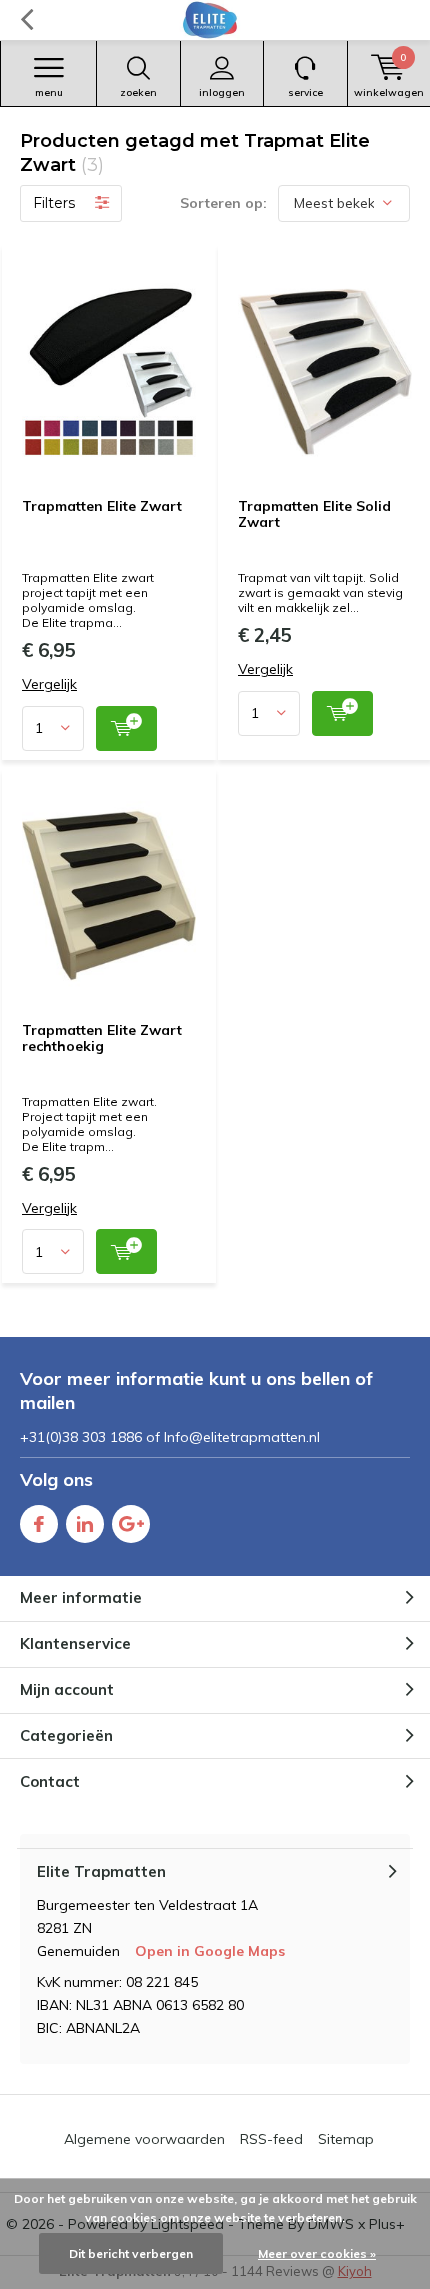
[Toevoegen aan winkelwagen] (126, 728)
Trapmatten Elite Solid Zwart (314, 514)
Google (131, 1524)
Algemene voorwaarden (144, 2139)
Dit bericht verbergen (131, 2253)
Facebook (39, 1524)
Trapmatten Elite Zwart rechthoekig (102, 1038)
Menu (49, 92)
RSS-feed (271, 2139)
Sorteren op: (223, 203)
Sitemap (346, 2139)
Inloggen (222, 92)
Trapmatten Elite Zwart (102, 506)
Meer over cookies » (317, 2253)
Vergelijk (49, 684)
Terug (26, 20)
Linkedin (85, 1524)
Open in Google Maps (210, 1951)
